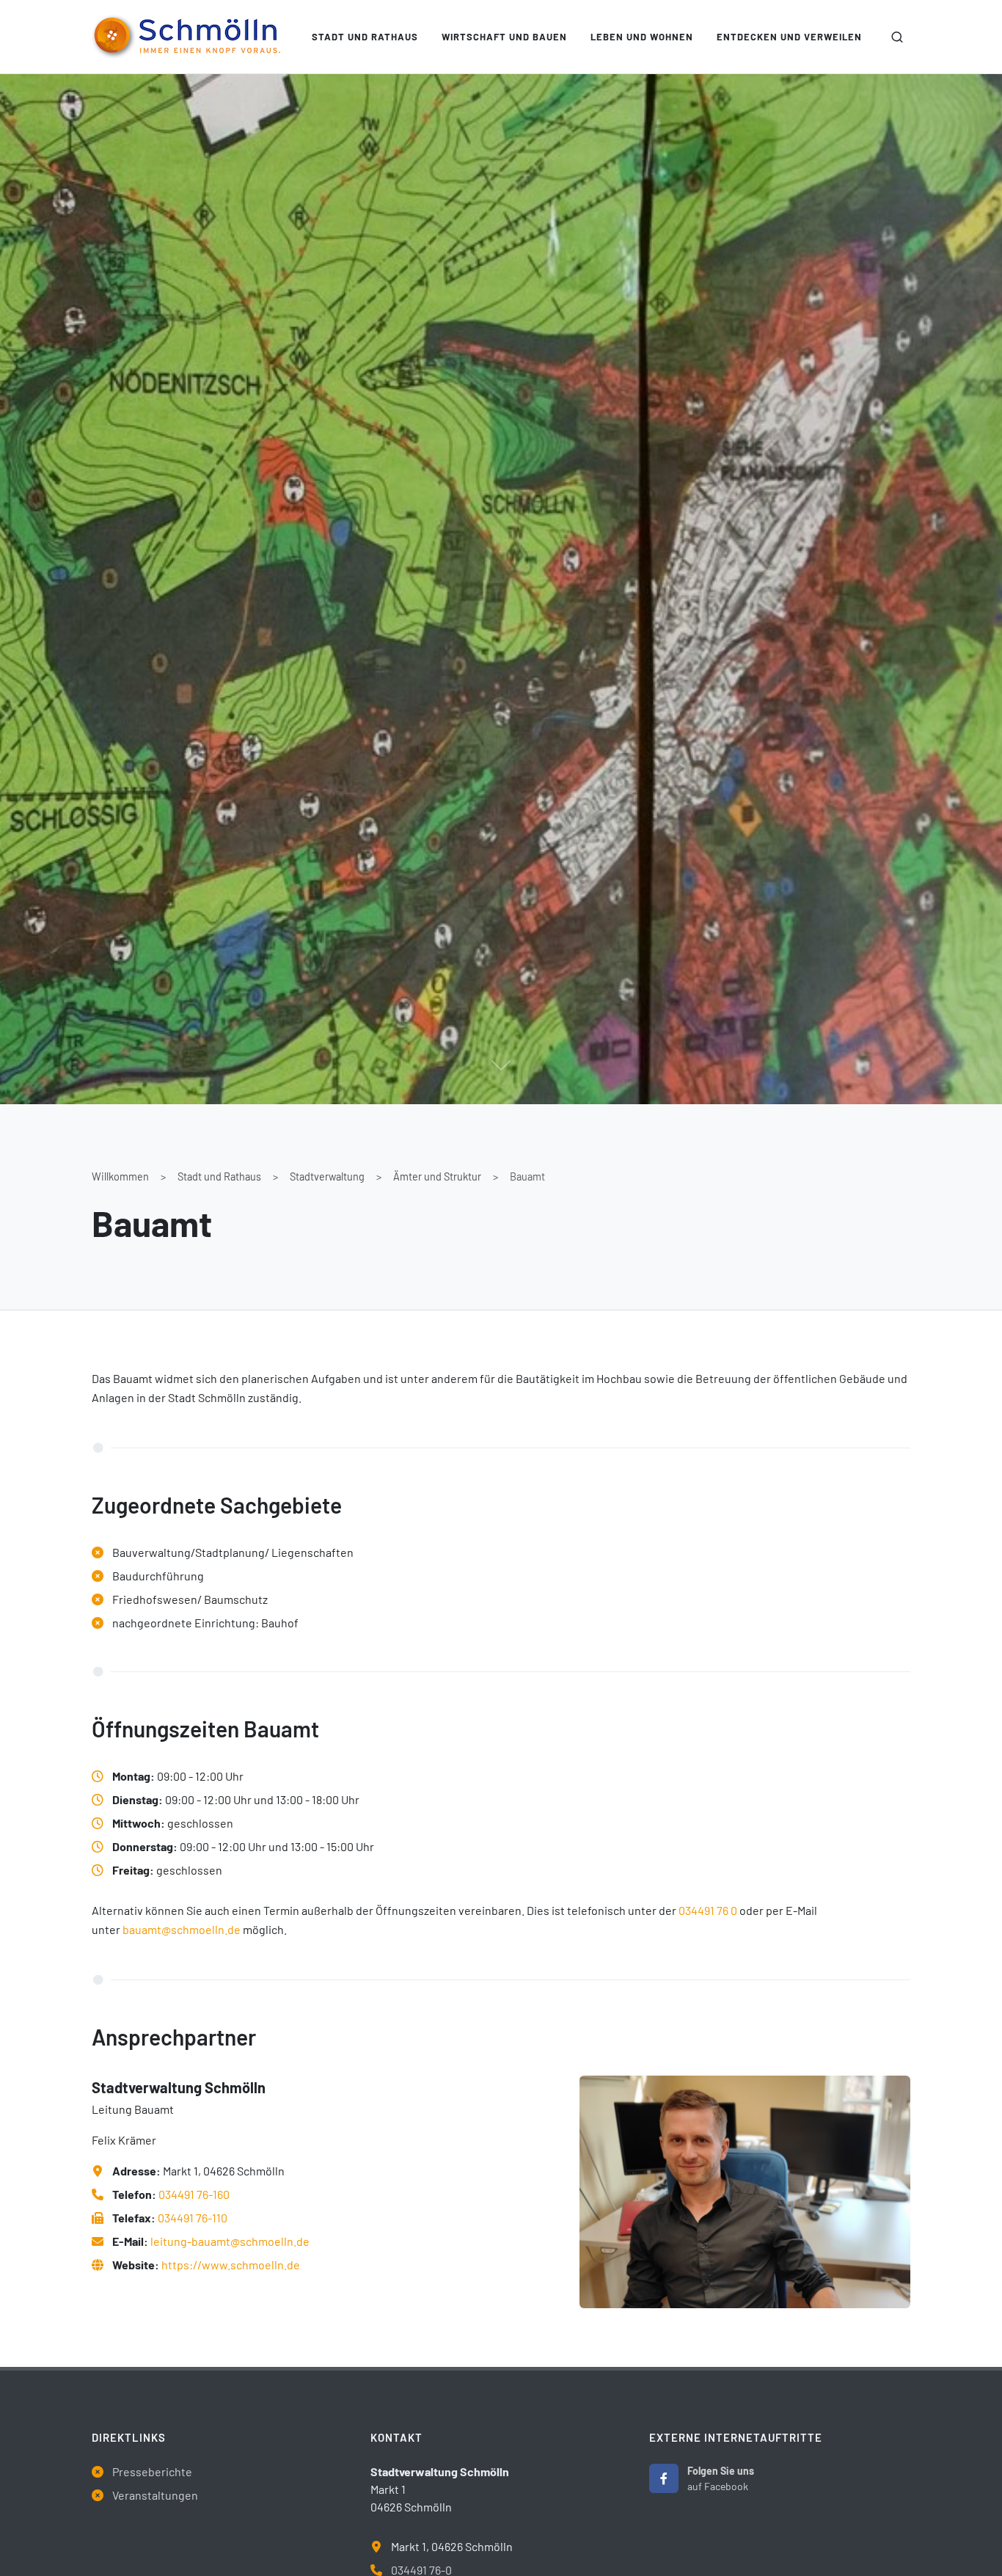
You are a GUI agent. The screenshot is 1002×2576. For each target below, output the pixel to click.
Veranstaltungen (155, 2495)
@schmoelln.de (201, 1929)
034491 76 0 (708, 1910)
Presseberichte (152, 2471)
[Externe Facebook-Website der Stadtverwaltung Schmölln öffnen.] (664, 2478)
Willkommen (120, 1176)
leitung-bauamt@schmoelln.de (230, 2241)
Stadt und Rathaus (219, 1176)
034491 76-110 (193, 2218)
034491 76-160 (194, 2194)
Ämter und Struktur (437, 1176)
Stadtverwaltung (327, 1176)
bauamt (142, 1929)
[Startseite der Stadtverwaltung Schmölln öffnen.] (186, 37)
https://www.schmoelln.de (231, 2265)
